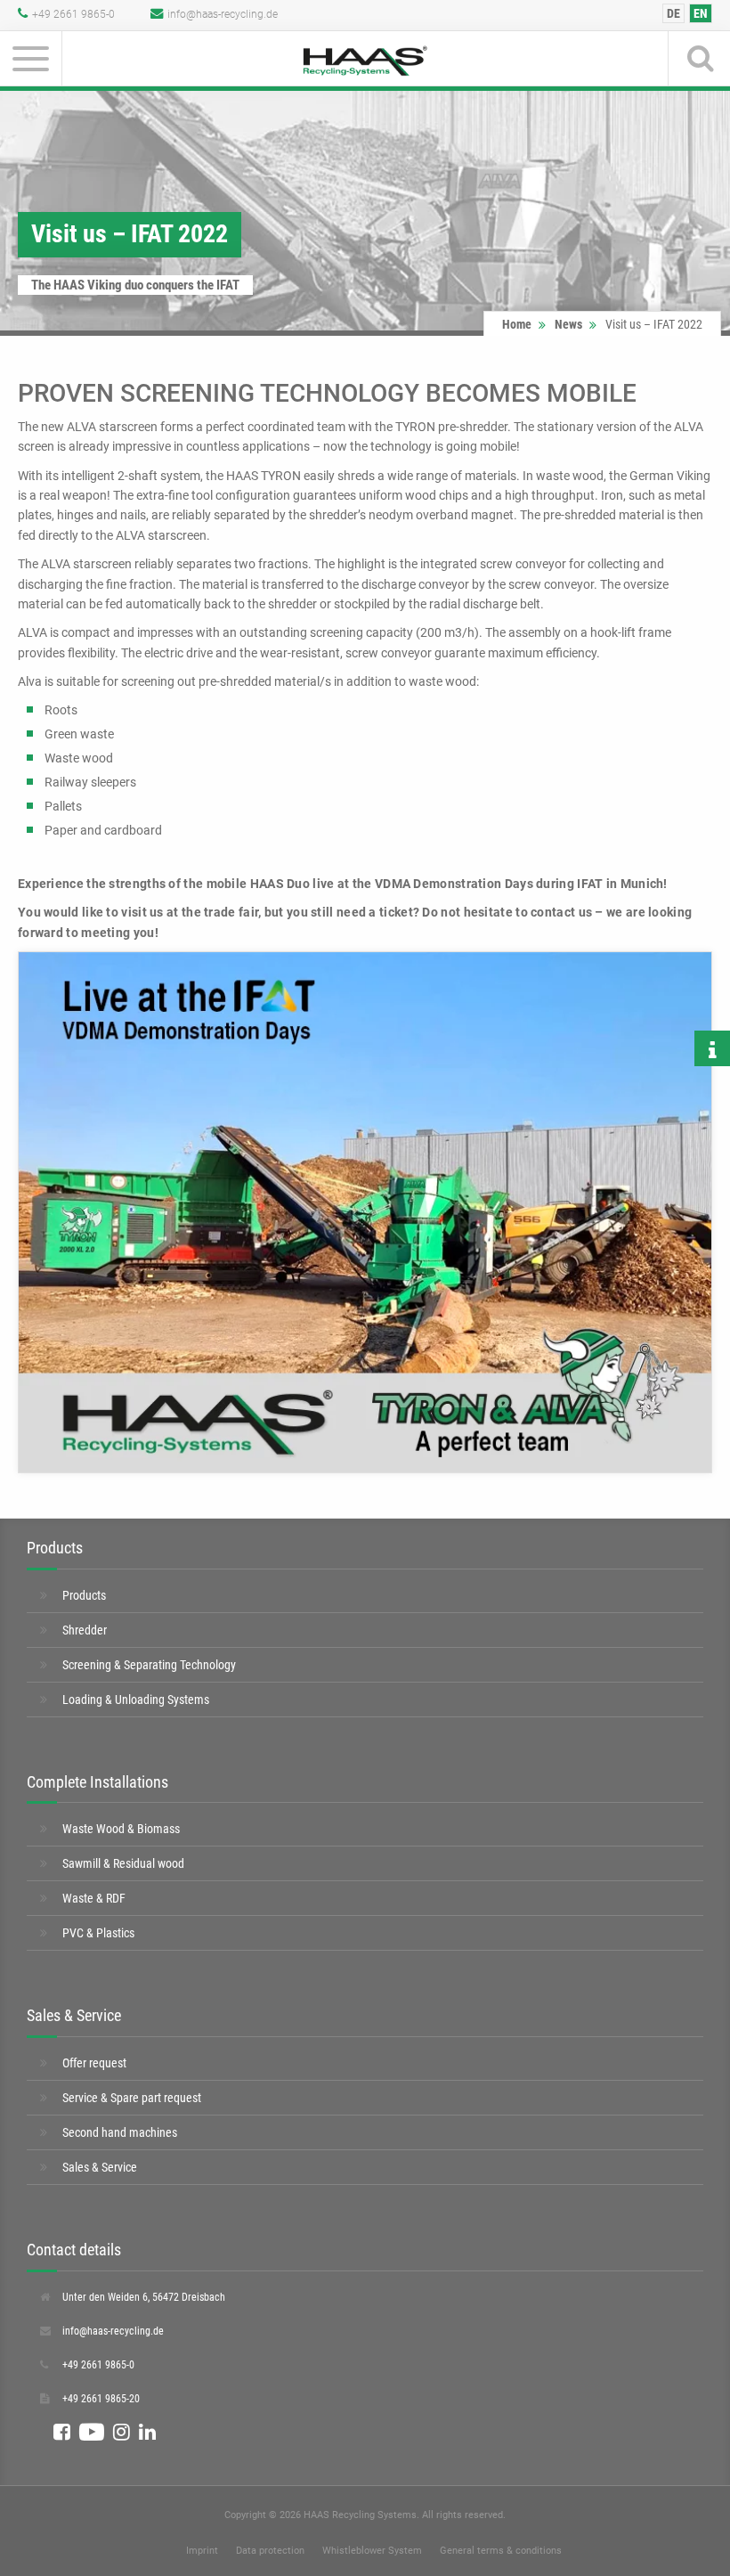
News (568, 324)
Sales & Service (100, 2167)
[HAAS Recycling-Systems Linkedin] (147, 2433)
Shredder (85, 1630)
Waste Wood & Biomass (121, 1829)
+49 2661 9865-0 (73, 14)
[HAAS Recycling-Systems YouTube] (92, 2433)
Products (84, 1595)
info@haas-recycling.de (223, 14)
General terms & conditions (501, 2551)
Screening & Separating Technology (149, 1665)
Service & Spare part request (132, 2098)
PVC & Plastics (98, 1933)
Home (517, 324)
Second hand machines (120, 2132)
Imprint (202, 2551)
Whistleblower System (372, 2551)
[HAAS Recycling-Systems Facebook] (62, 2433)
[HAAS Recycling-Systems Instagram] (122, 2433)
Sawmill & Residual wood (123, 1863)
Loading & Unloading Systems (136, 1700)
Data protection (270, 2551)
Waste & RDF (94, 1898)
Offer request (94, 2063)
